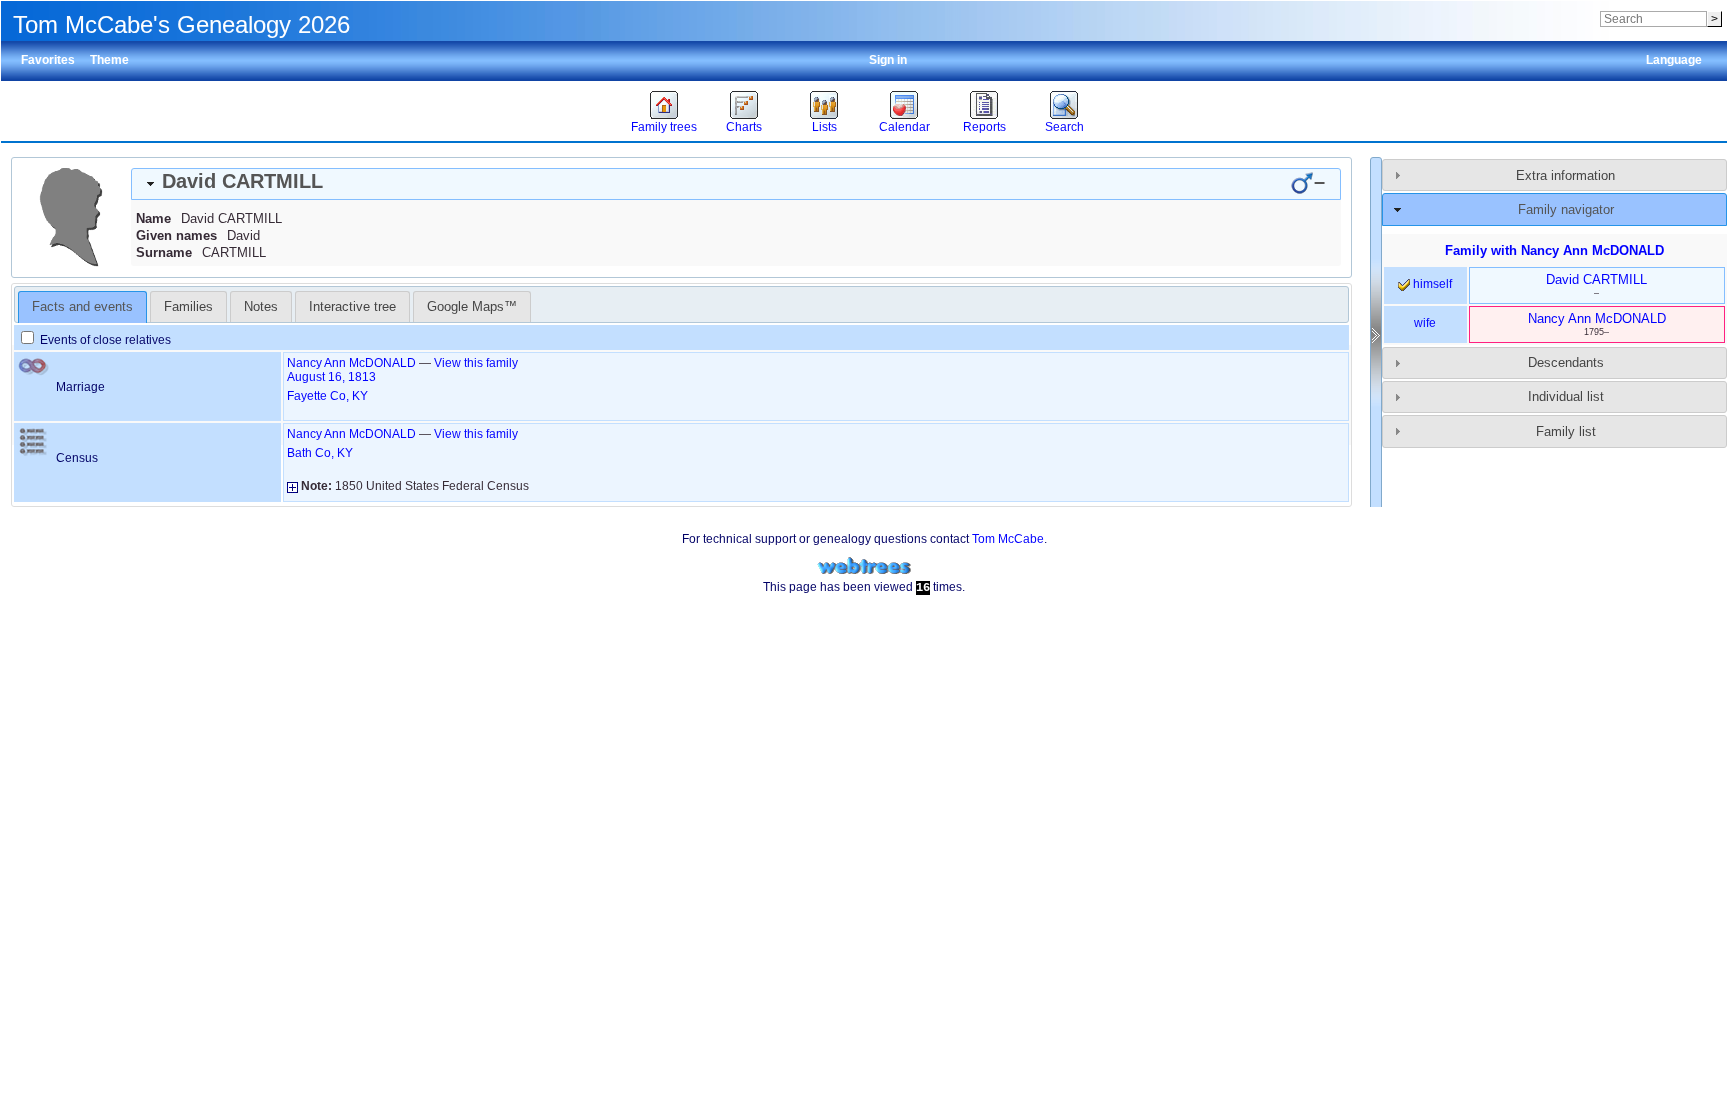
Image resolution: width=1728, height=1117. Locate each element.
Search (1064, 127)
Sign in (888, 60)
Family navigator (1566, 209)
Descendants (1566, 362)
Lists (824, 127)
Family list (1566, 431)
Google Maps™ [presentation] (472, 306)
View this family (476, 363)
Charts (744, 127)
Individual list (1566, 396)
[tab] (736, 184)
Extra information (1565, 175)
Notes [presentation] (261, 306)
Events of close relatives (104, 340)
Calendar (904, 127)
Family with (1554, 250)
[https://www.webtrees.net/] (864, 566)
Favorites (48, 60)
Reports (984, 127)
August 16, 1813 (331, 377)
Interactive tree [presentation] (352, 306)
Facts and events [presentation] (82, 306)
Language (1674, 60)
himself (1431, 284)
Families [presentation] (188, 306)
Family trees (664, 127)
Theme (109, 60)
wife (1425, 323)
